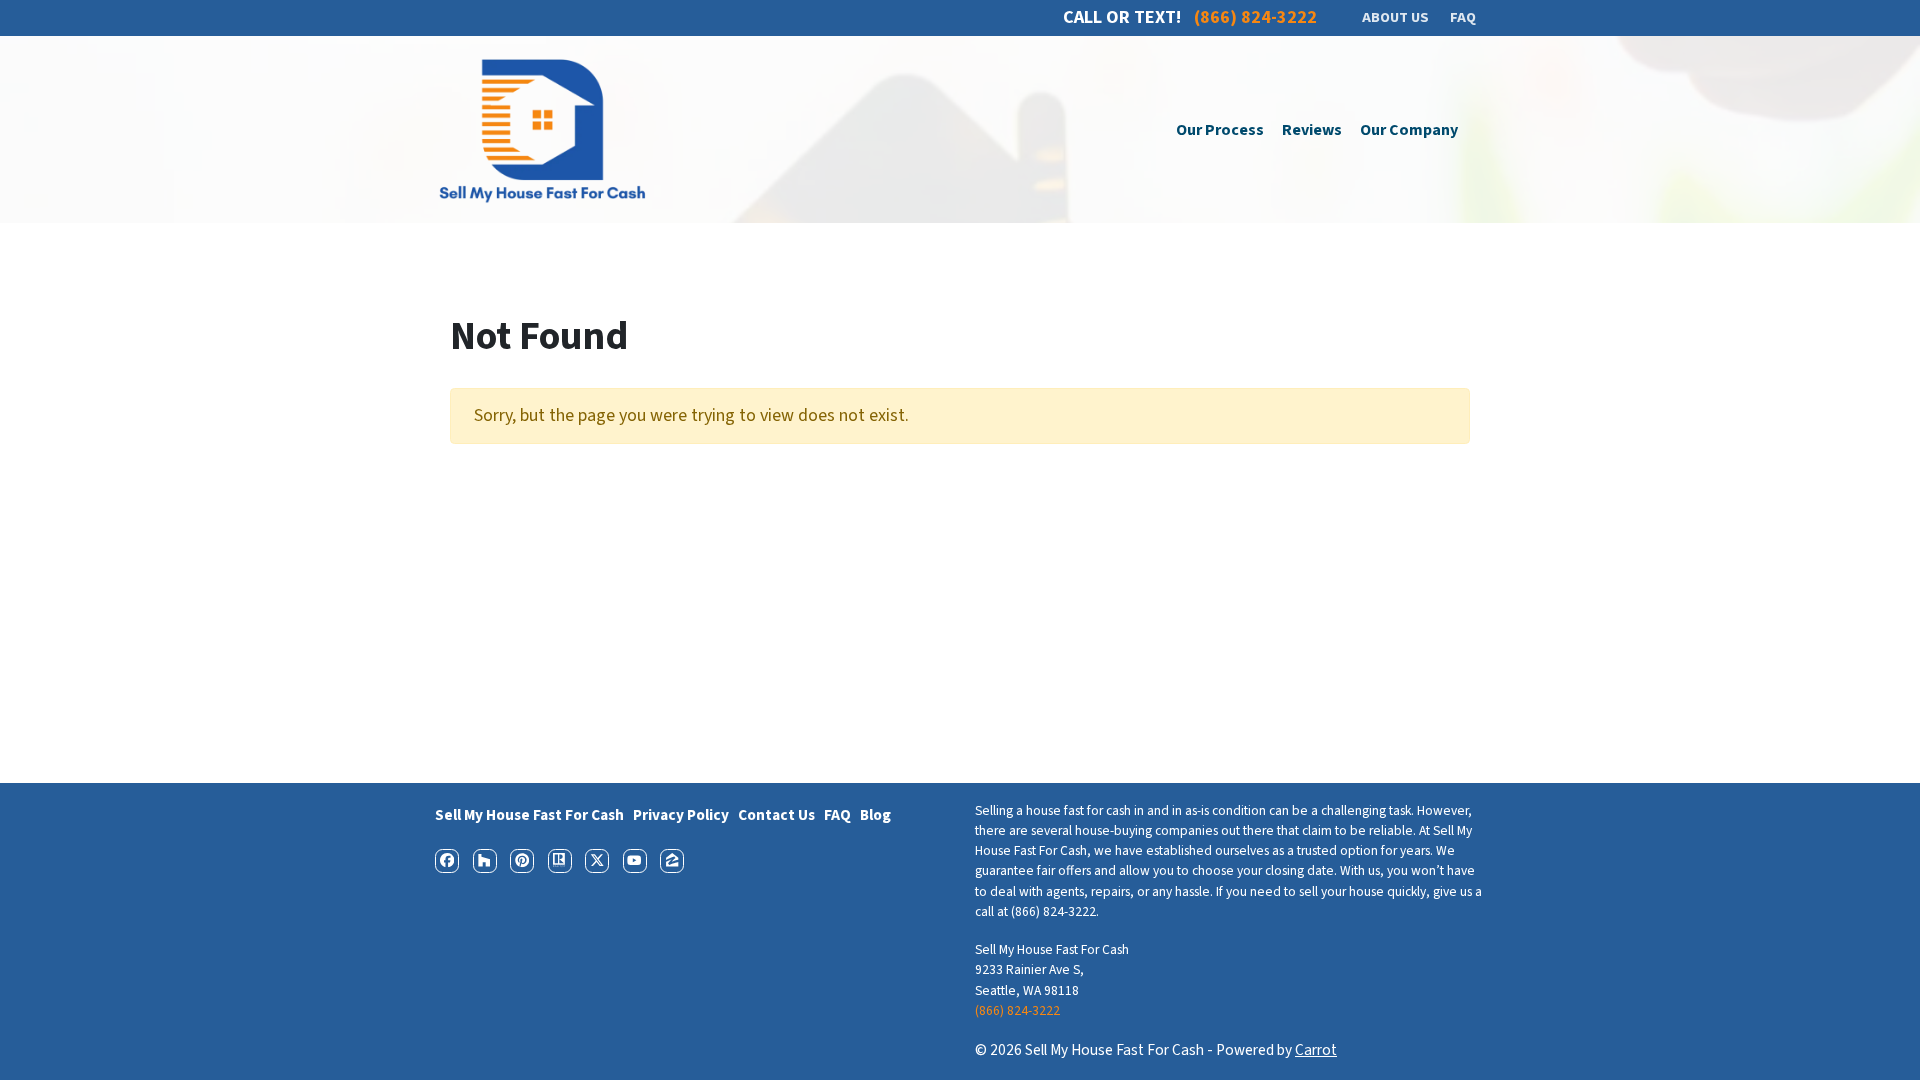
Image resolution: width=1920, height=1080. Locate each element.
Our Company (1409, 130)
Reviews (1312, 130)
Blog (875, 815)
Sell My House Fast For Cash (529, 815)
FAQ (837, 815)
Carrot (1316, 1050)
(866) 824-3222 (1017, 1010)
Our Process (1220, 130)
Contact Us (776, 815)
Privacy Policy (681, 815)
